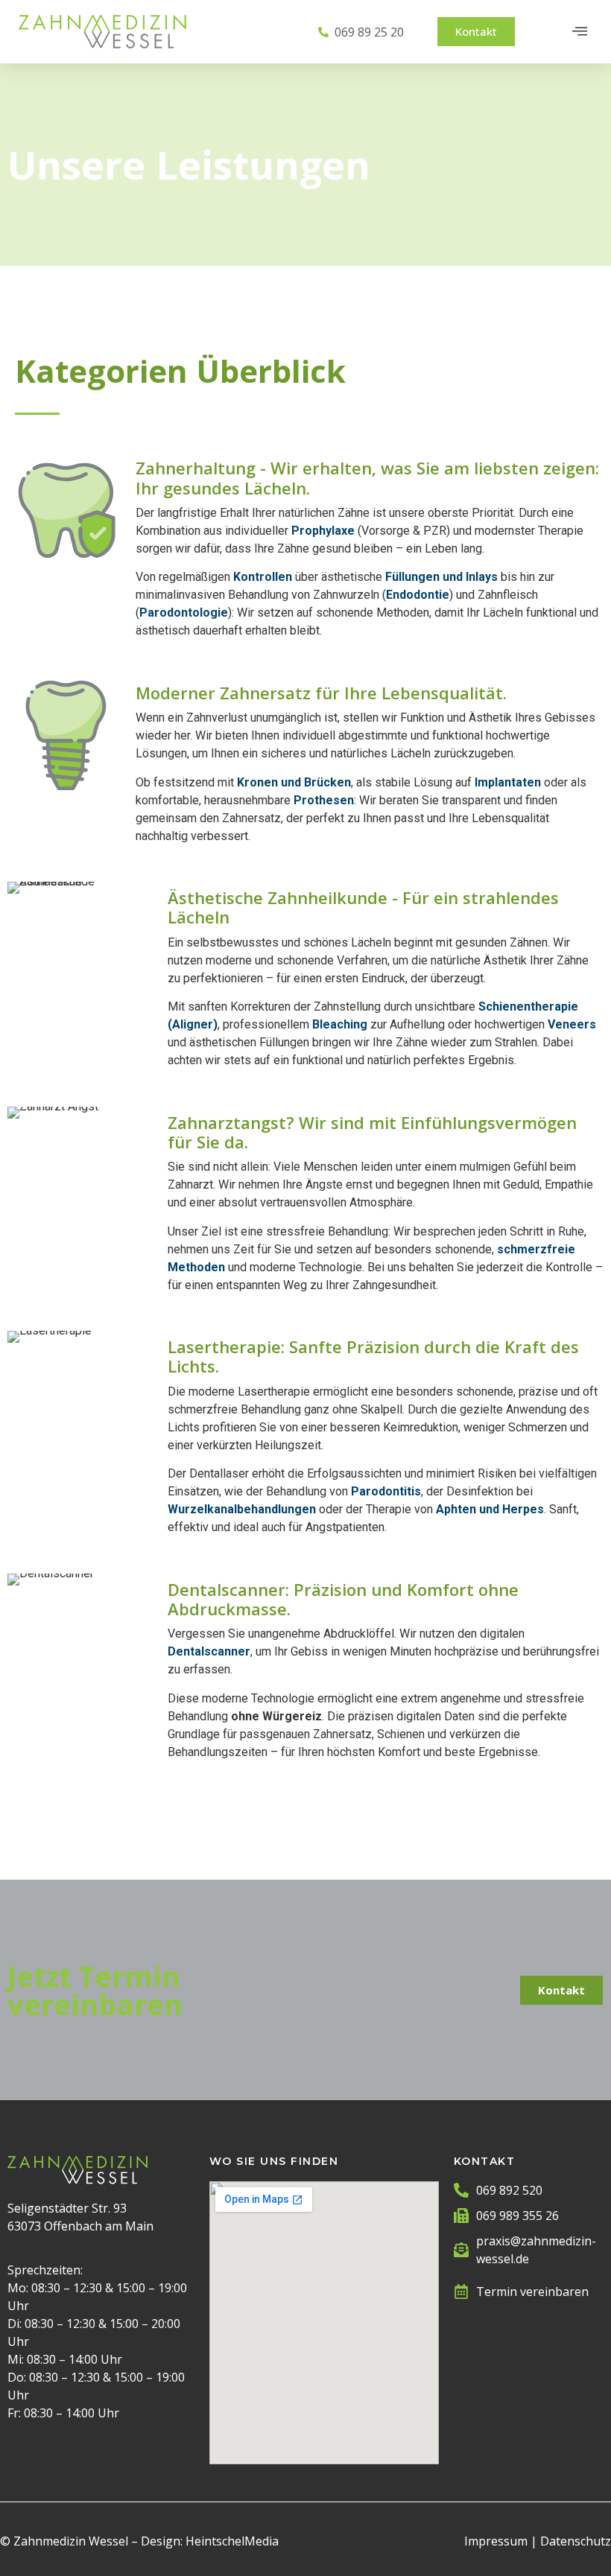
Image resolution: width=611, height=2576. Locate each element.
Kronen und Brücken (294, 782)
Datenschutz (576, 2541)
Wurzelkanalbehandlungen (242, 1509)
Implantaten (508, 782)
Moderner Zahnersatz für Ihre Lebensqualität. (321, 693)
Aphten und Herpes (490, 1509)
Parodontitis (386, 1491)
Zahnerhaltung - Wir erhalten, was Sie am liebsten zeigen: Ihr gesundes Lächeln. (367, 477)
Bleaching (340, 1024)
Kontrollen (263, 577)
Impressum (496, 2541)
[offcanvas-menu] (580, 32)
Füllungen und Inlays (441, 577)
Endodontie (418, 595)
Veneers (572, 1024)
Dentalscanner (209, 1651)
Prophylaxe (323, 531)
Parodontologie (184, 613)
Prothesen (324, 800)
